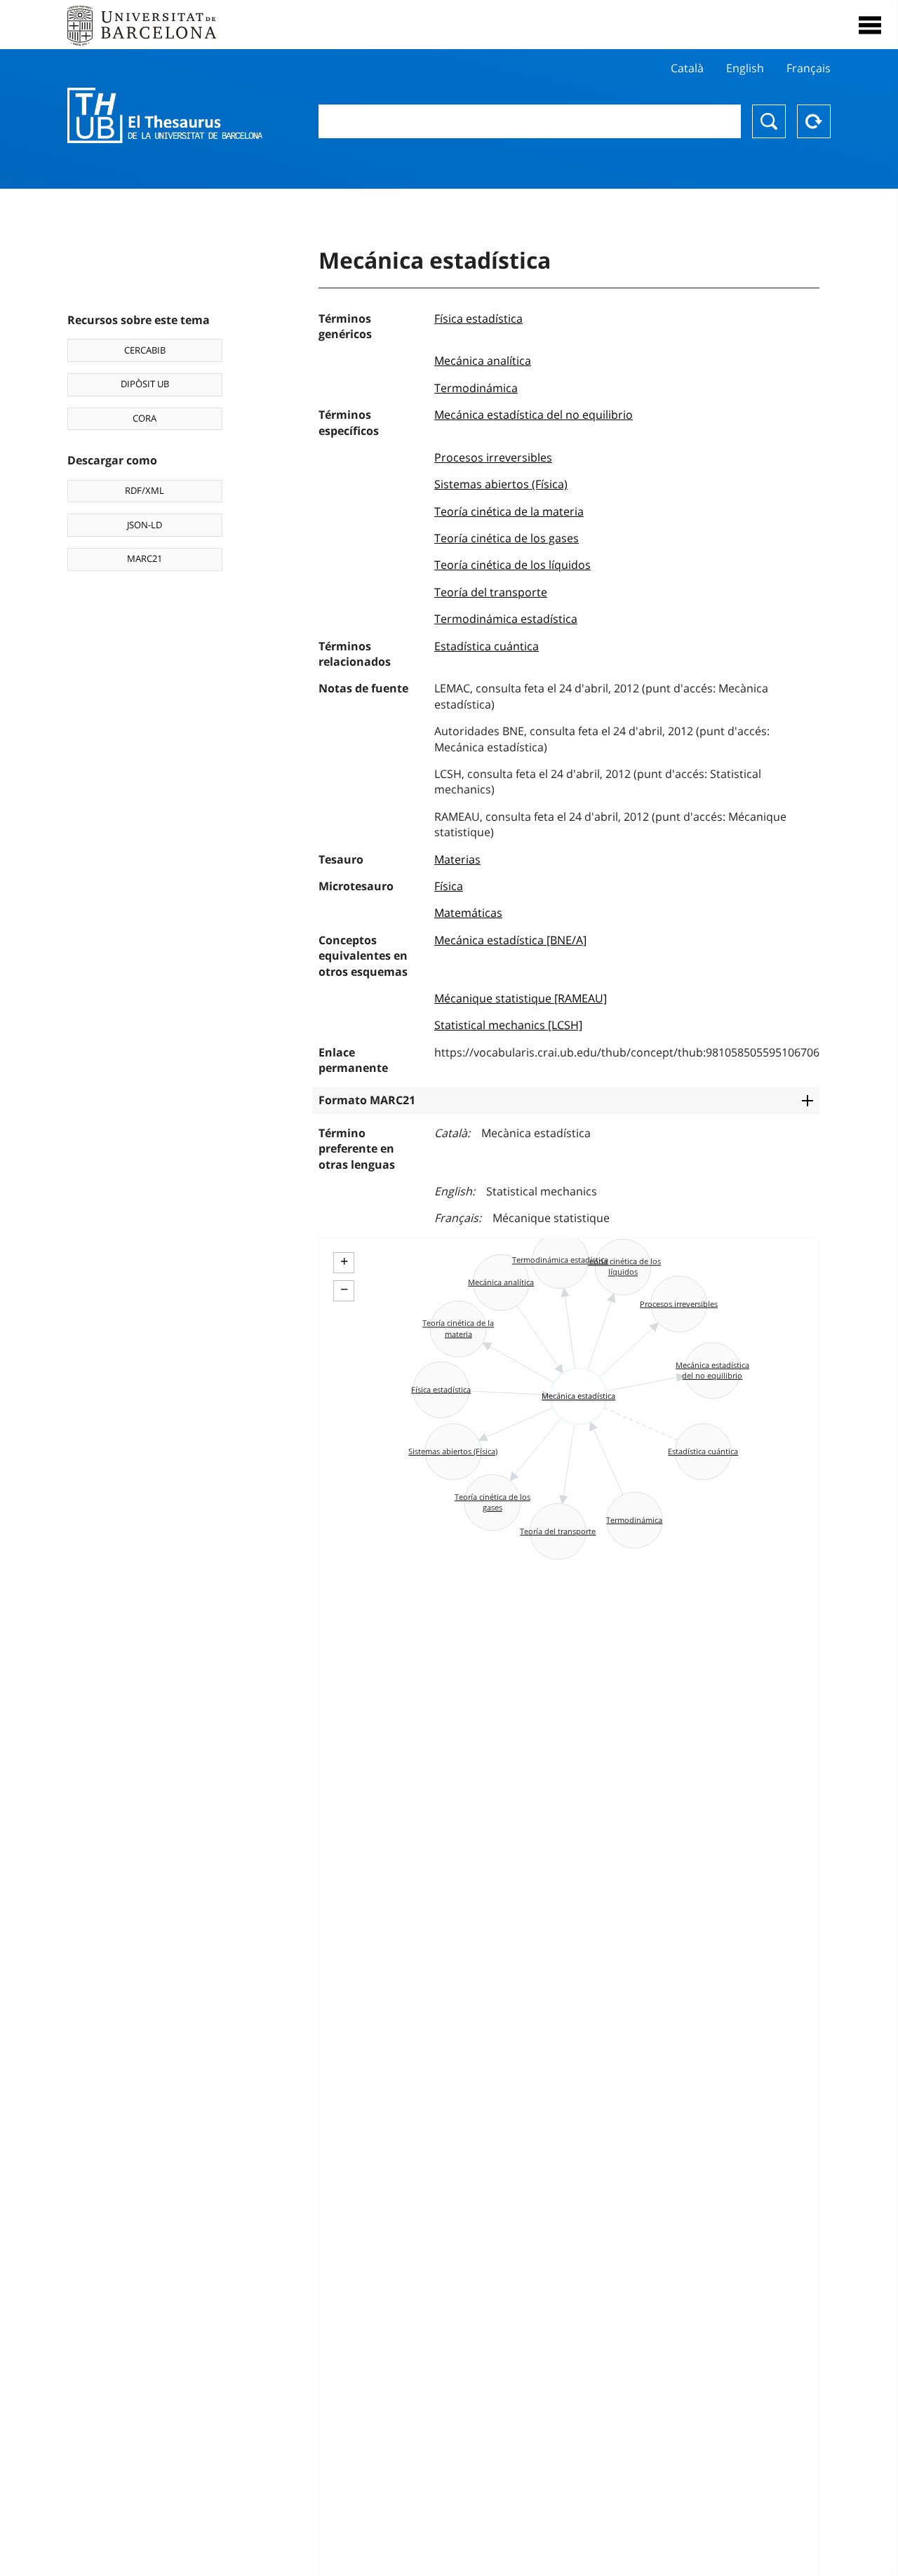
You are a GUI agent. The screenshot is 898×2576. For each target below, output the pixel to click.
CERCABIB (145, 350)
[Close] (870, 25)
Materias (457, 859)
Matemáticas (468, 913)
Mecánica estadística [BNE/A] (510, 940)
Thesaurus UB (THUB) (165, 116)
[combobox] (530, 121)
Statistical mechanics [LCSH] (508, 1025)
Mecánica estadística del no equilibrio (534, 415)
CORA (145, 418)
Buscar (769, 121)
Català (687, 68)
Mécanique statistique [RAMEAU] (521, 998)
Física (449, 886)
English (745, 68)
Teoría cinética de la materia (509, 511)
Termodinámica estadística (506, 619)
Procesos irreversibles (493, 457)
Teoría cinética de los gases (507, 538)
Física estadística (478, 318)
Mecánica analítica (483, 361)
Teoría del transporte (491, 592)
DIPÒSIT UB (145, 384)
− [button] (344, 1289)
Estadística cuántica (487, 646)
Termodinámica (476, 388)
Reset (814, 121)
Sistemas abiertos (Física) (501, 484)
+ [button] (344, 1261)
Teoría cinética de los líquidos (512, 565)
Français (809, 68)
